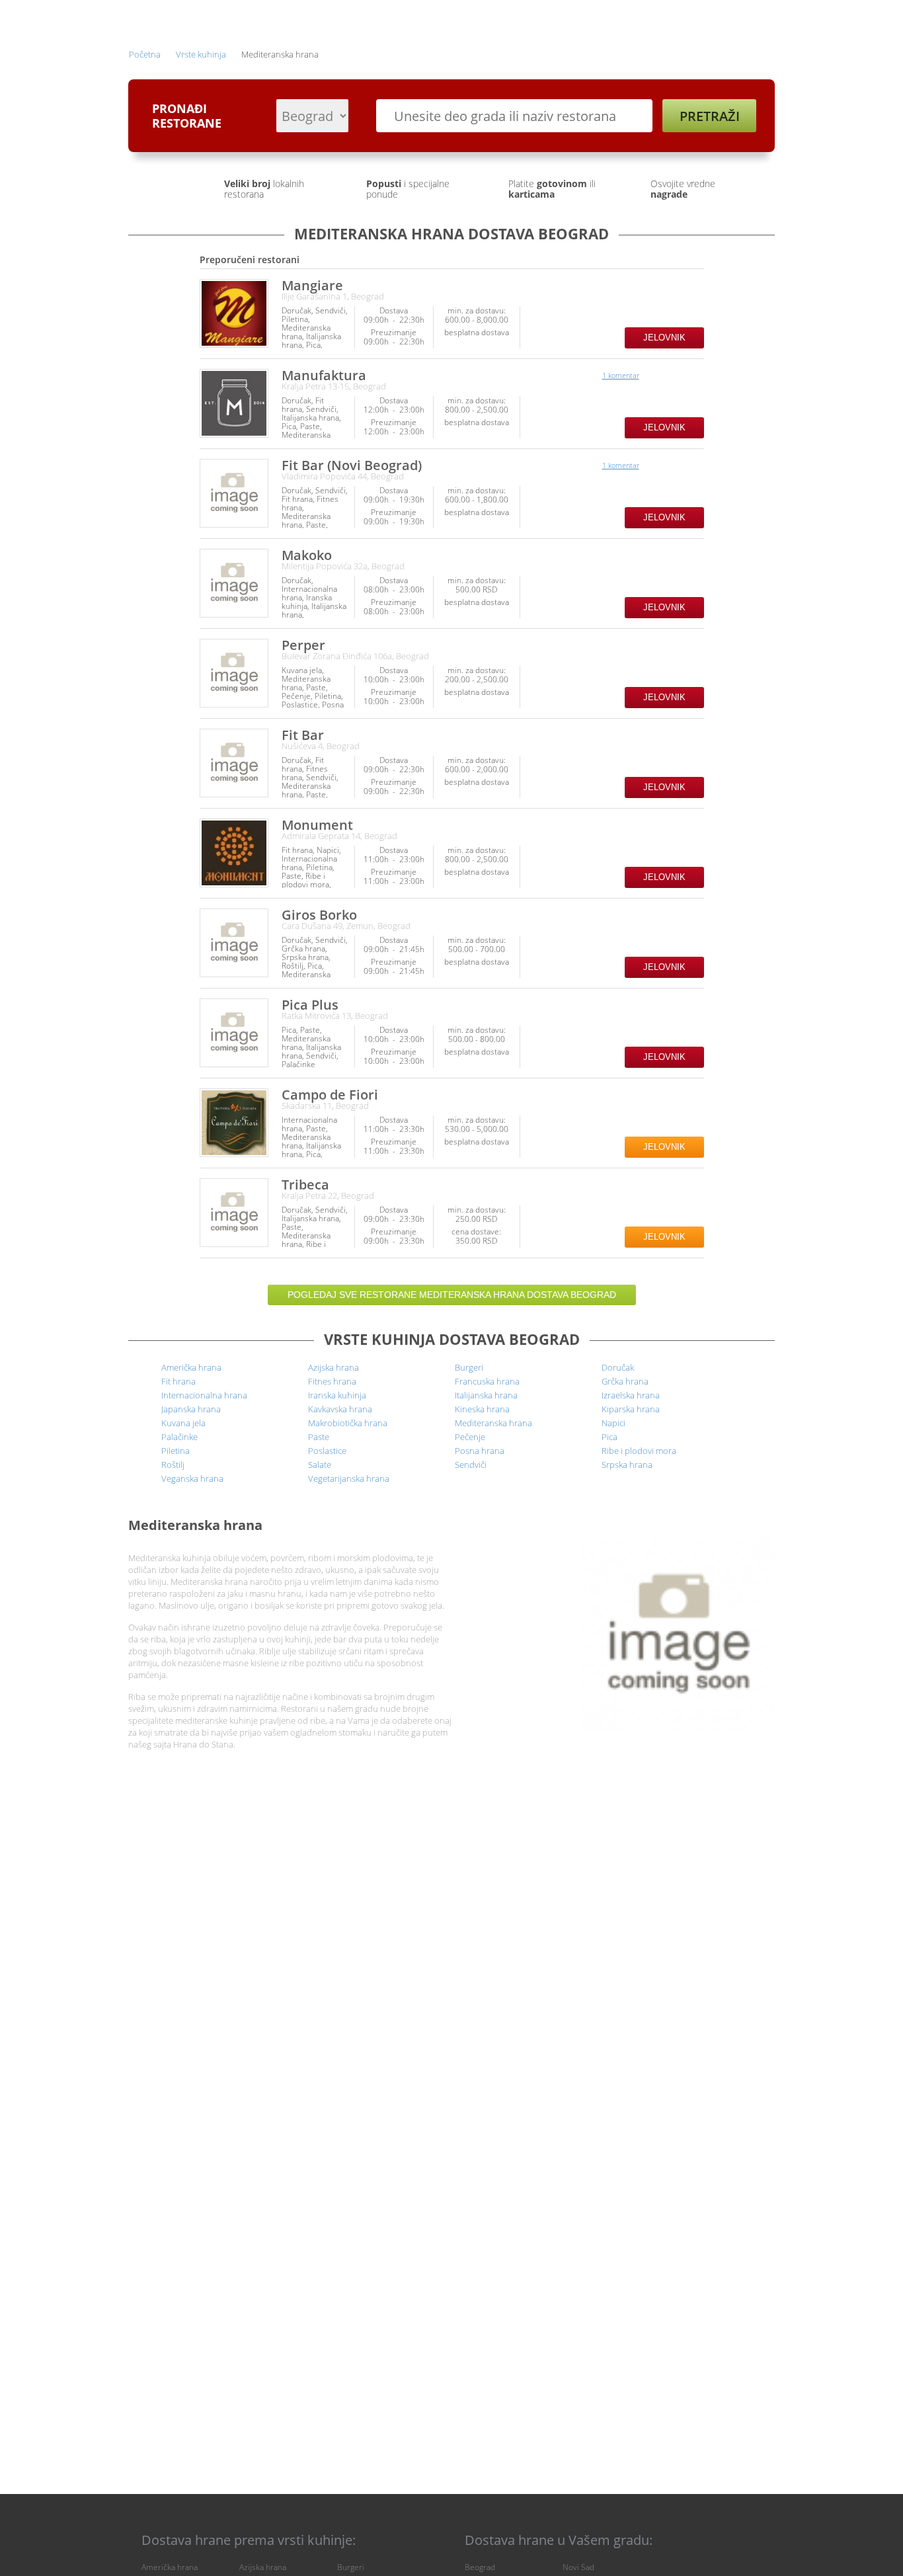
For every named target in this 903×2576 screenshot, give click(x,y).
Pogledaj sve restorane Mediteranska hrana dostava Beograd (452, 1295)
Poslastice (327, 1451)
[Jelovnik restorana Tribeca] (234, 1213)
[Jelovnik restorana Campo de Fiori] (234, 1123)
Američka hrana (191, 1367)
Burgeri (469, 1367)
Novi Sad (578, 2567)
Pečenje (470, 1437)
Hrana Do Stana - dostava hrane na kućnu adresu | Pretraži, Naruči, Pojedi (167, 19)
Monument (317, 825)
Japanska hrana (191, 1409)
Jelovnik (664, 338)
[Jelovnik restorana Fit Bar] (234, 763)
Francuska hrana (487, 1381)
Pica (609, 1437)
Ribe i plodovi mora (639, 1451)
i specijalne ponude (408, 189)
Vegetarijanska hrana (349, 1478)
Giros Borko (319, 915)
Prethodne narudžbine (565, 18)
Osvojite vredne (683, 189)
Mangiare (312, 285)
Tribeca (305, 1185)
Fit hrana (178, 1381)
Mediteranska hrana (493, 1423)
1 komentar (621, 375)
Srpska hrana (627, 1465)
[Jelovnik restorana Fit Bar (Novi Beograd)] (234, 493)
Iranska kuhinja (337, 1395)
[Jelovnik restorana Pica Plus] (234, 1033)
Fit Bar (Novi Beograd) (352, 465)
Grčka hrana (625, 1381)
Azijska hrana (334, 1367)
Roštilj (173, 1465)
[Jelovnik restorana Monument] (234, 853)
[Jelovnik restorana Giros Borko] (234, 943)
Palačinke (179, 1437)
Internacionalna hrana (204, 1395)
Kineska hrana (482, 1409)
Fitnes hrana (332, 1381)
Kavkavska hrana (340, 1409)
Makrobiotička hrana (348, 1423)
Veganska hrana (192, 1478)
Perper (303, 645)
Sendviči (471, 1465)
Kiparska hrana (631, 1409)
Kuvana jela (183, 1423)
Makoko (307, 555)
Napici (613, 1423)
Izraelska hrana (631, 1395)
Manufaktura (324, 375)
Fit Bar (303, 735)
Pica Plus (310, 1005)
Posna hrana (480, 1451)
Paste (319, 1437)
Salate (320, 1465)
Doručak (618, 1367)
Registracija (660, 18)
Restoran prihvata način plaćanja (693, 318)
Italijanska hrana (486, 1395)
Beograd (480, 2567)
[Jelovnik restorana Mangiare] (234, 313)
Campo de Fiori (330, 1095)
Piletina (176, 1451)
